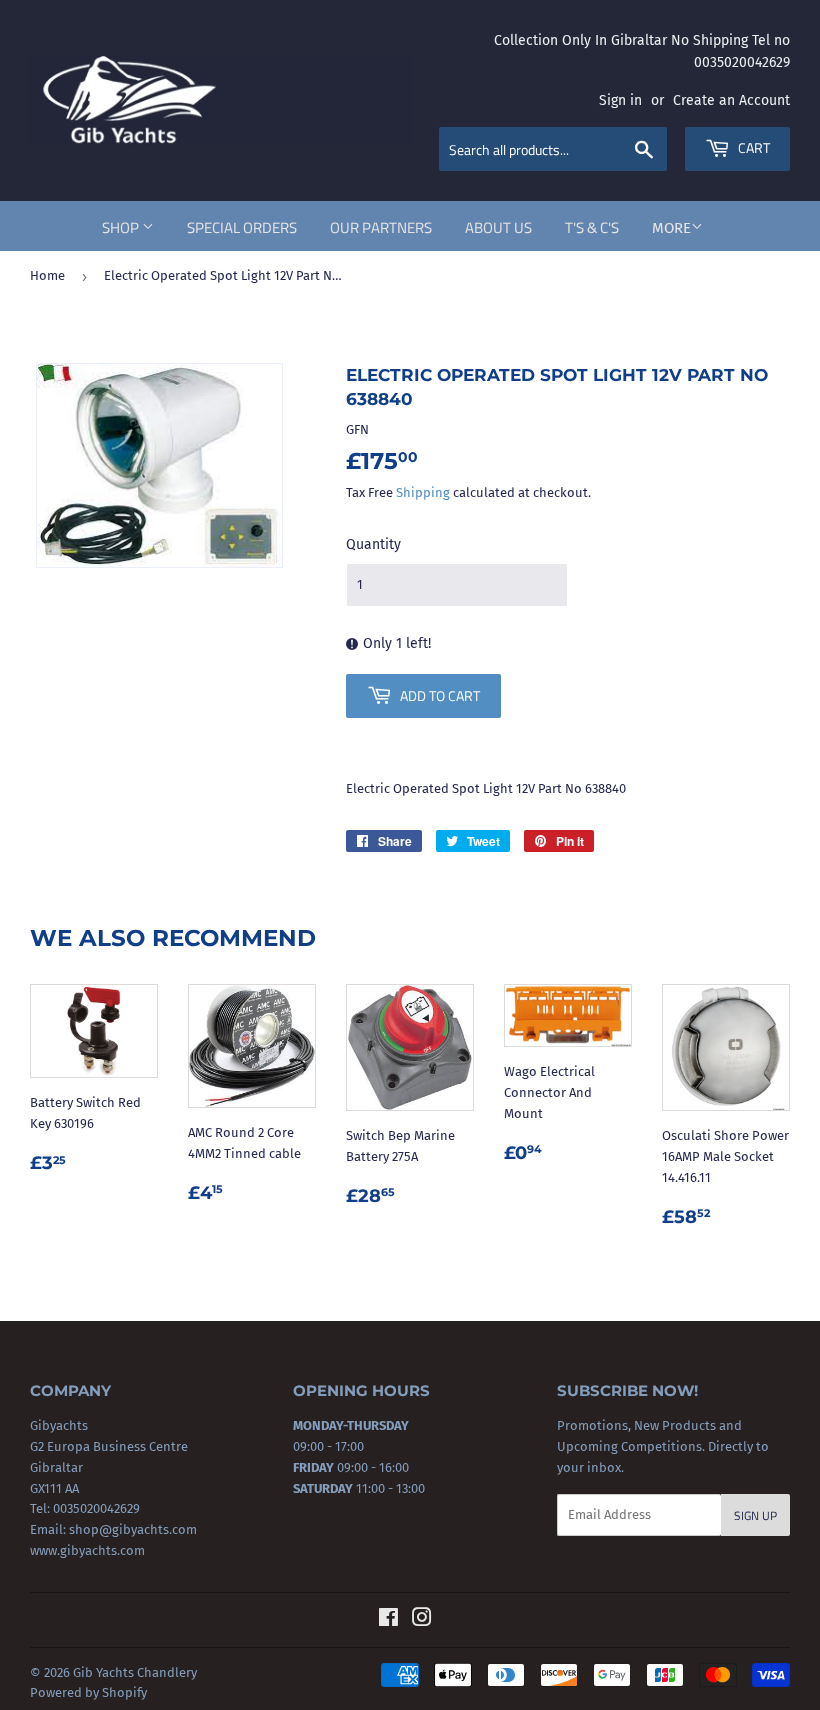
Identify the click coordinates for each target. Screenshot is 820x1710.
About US (498, 227)
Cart (752, 147)
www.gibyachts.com (87, 1550)
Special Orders (242, 227)
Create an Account (731, 100)
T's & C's (592, 227)
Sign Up (755, 1515)
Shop (122, 227)
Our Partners (381, 227)
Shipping (423, 492)
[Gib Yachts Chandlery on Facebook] (388, 1620)
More (671, 228)
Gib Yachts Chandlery (135, 1672)
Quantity (373, 544)
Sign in (620, 100)
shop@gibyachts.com (131, 1529)
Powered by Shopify (88, 1692)
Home (47, 275)
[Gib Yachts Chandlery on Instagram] (422, 1620)
